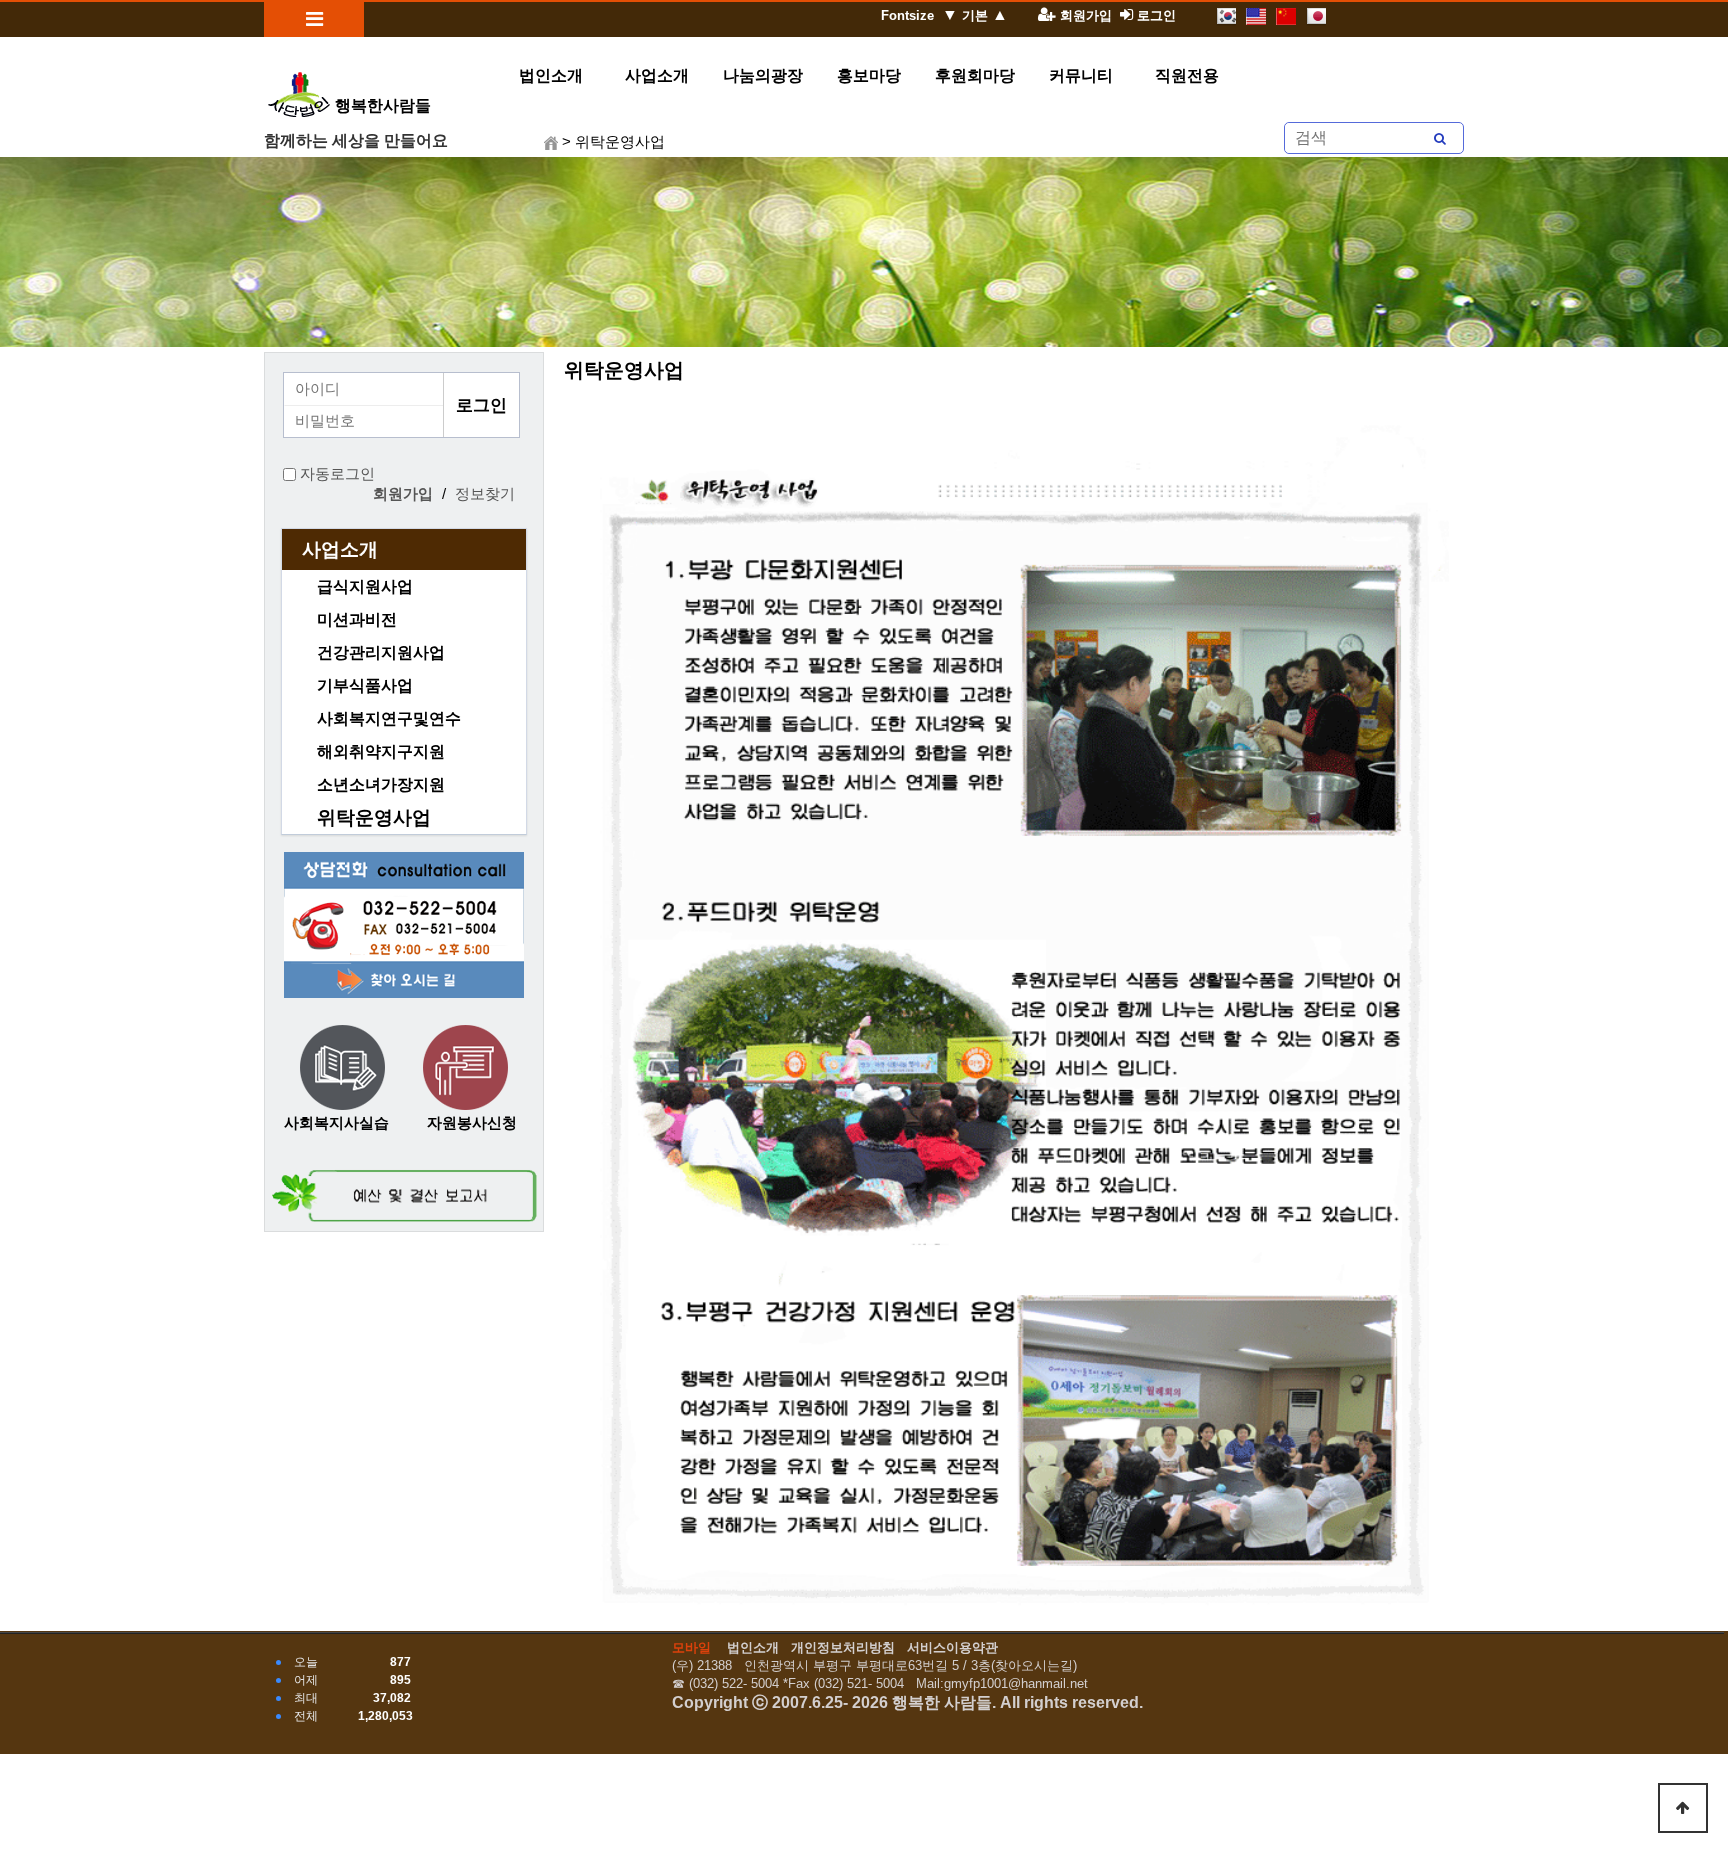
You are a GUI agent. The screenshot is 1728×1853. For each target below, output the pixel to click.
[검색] (1440, 138)
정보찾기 (485, 494)
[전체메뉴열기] (314, 19)
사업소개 (340, 549)
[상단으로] (1683, 1808)
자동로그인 (337, 474)
